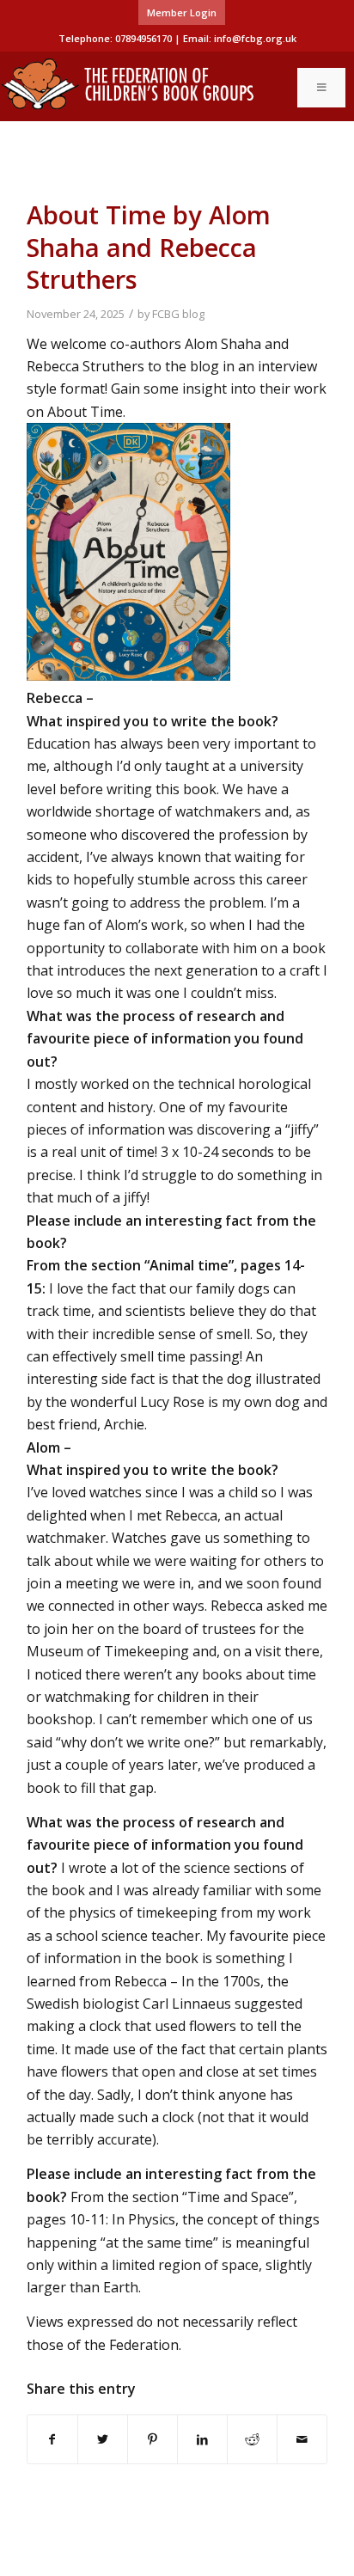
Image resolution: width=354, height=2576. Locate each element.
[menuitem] (182, 13)
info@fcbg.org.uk (255, 38)
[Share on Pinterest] (153, 2439)
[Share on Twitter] (103, 2439)
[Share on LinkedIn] (202, 2439)
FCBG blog (178, 314)
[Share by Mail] (302, 2439)
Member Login (182, 12)
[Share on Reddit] (252, 2439)
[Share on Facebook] (52, 2439)
